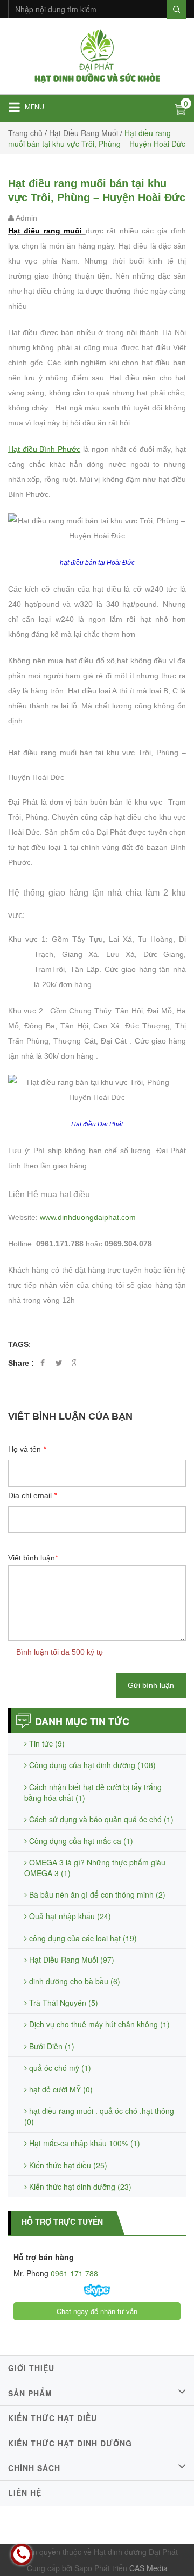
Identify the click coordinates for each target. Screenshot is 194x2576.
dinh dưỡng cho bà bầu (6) (74, 1981)
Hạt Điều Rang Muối (84, 133)
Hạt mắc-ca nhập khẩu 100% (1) (84, 2143)
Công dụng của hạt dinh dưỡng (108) (91, 1765)
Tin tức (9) (46, 1743)
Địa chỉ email (32, 1495)
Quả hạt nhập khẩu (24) (69, 1916)
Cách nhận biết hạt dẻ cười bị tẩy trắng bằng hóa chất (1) (93, 1792)
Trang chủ (25, 133)
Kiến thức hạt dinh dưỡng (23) (79, 2187)
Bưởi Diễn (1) (51, 2046)
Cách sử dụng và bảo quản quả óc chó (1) (100, 1819)
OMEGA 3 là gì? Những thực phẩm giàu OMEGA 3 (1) (95, 1868)
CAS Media (148, 2568)
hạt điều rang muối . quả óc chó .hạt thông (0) (99, 2116)
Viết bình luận (33, 1558)
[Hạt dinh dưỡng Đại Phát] (97, 55)
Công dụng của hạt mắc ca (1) (80, 1841)
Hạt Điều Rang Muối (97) (71, 1960)
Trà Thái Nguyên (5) (63, 2003)
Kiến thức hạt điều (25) (67, 2165)
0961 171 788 (73, 2273)
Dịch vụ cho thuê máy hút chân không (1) (98, 2024)
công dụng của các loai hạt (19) (82, 1938)
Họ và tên (27, 1449)
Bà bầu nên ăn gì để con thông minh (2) (96, 1894)
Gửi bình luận (151, 1685)
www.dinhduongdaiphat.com (88, 1217)
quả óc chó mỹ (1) (59, 2068)
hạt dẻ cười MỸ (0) (60, 2089)
